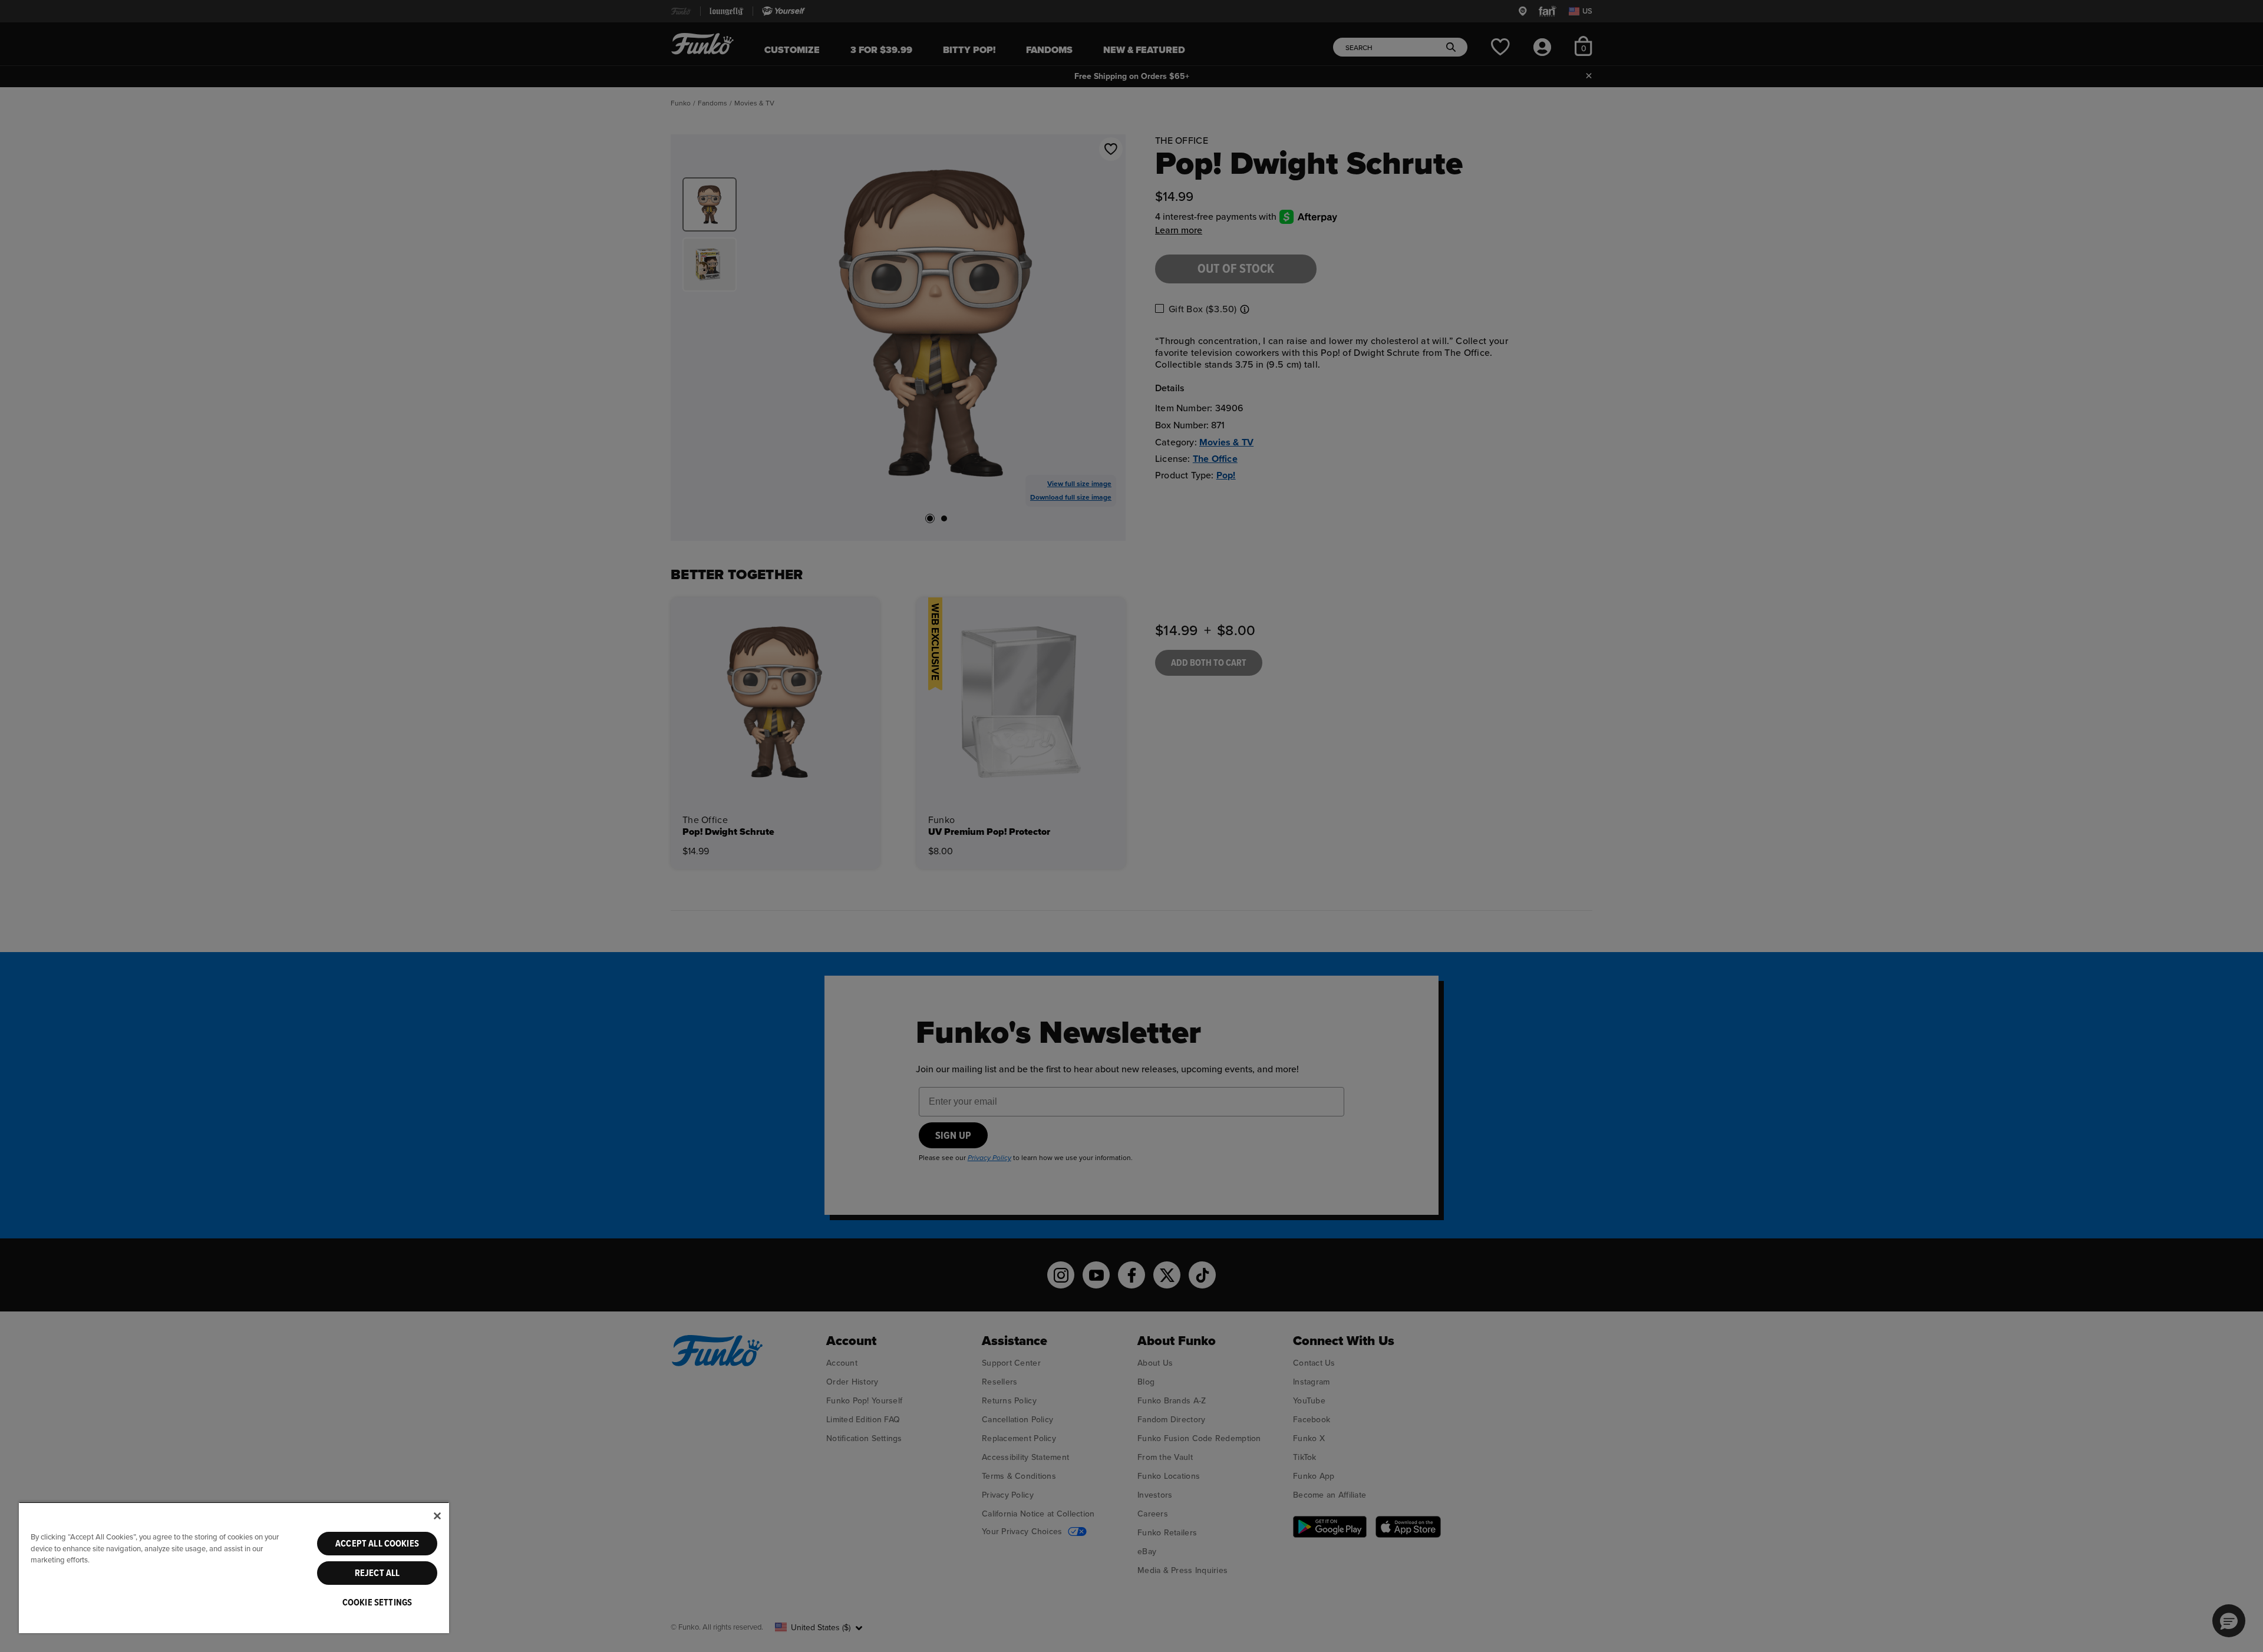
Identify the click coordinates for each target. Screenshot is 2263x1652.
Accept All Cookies (377, 1544)
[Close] (437, 1516)
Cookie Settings (377, 1603)
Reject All (377, 1573)
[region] (234, 1567)
